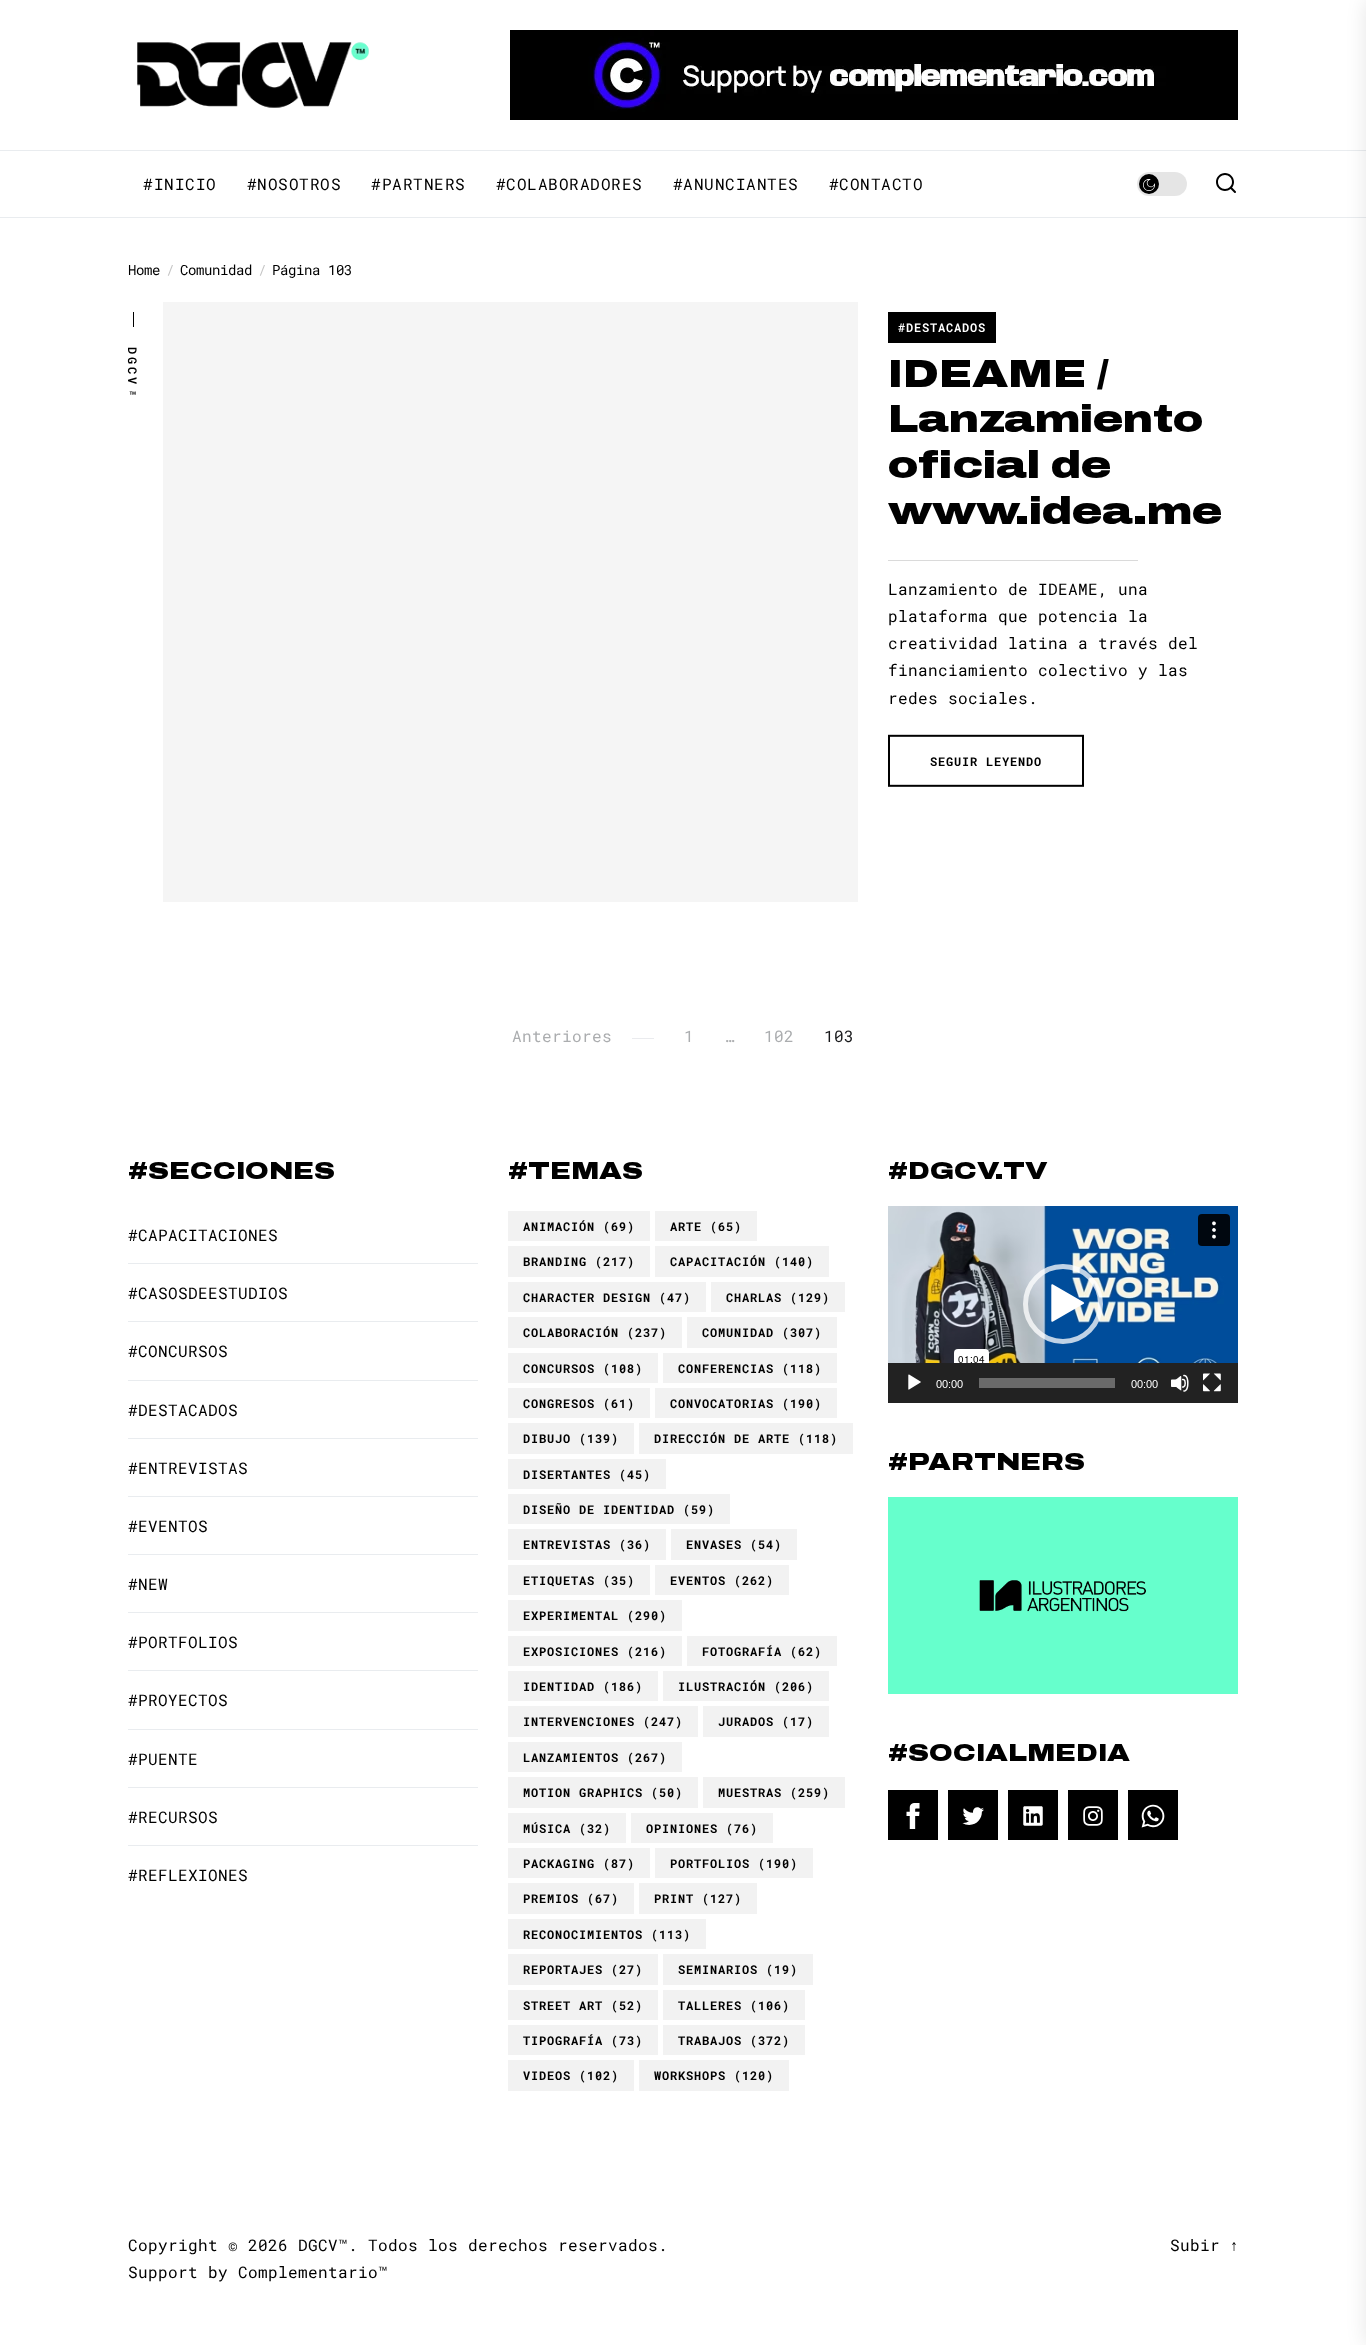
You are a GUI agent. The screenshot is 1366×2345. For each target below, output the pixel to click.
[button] (1063, 1304)
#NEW (148, 1583)
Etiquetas (579, 1580)
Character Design (607, 1297)
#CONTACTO (876, 184)
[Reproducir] (914, 1383)
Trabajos (734, 2040)
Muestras (774, 1792)
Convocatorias (746, 1403)
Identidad (583, 1686)
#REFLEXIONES (188, 1874)
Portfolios (734, 1863)
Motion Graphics (603, 1792)
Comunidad (762, 1332)
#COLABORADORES (569, 184)
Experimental (595, 1615)
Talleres (734, 2005)
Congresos (579, 1403)
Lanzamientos (595, 1757)
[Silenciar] (1180, 1383)
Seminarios (738, 1969)
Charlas (778, 1297)
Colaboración (595, 1332)
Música (567, 1828)
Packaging (579, 1863)
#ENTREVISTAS (188, 1467)
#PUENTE (163, 1758)
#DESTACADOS (942, 327)
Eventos (722, 1580)
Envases (734, 1544)
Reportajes (583, 1969)
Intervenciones (603, 1721)
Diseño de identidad (619, 1509)
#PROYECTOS (178, 1699)
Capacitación (742, 1261)
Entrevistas (587, 1544)
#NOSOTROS (294, 184)
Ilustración (746, 1686)
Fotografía (762, 1651)
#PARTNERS (418, 184)
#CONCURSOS (178, 1350)
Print (698, 1898)
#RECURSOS (173, 1816)
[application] (1063, 1304)
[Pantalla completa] (1212, 1383)
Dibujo (571, 1438)
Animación (579, 1226)
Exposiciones (595, 1651)
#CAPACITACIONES (203, 1234)
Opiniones (702, 1828)
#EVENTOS (168, 1525)
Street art (583, 2005)
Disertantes (587, 1474)
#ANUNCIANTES (736, 184)
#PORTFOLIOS (183, 1641)
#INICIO (180, 184)
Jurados (766, 1721)
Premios (571, 1898)
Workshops (714, 2075)
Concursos (583, 1368)
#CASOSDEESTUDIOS (208, 1292)
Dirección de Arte (746, 1438)
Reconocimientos (607, 1934)
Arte (706, 1226)
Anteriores (562, 1035)
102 (779, 1035)
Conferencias (750, 1368)
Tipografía (583, 2040)
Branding (579, 1261)
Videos (571, 2075)
